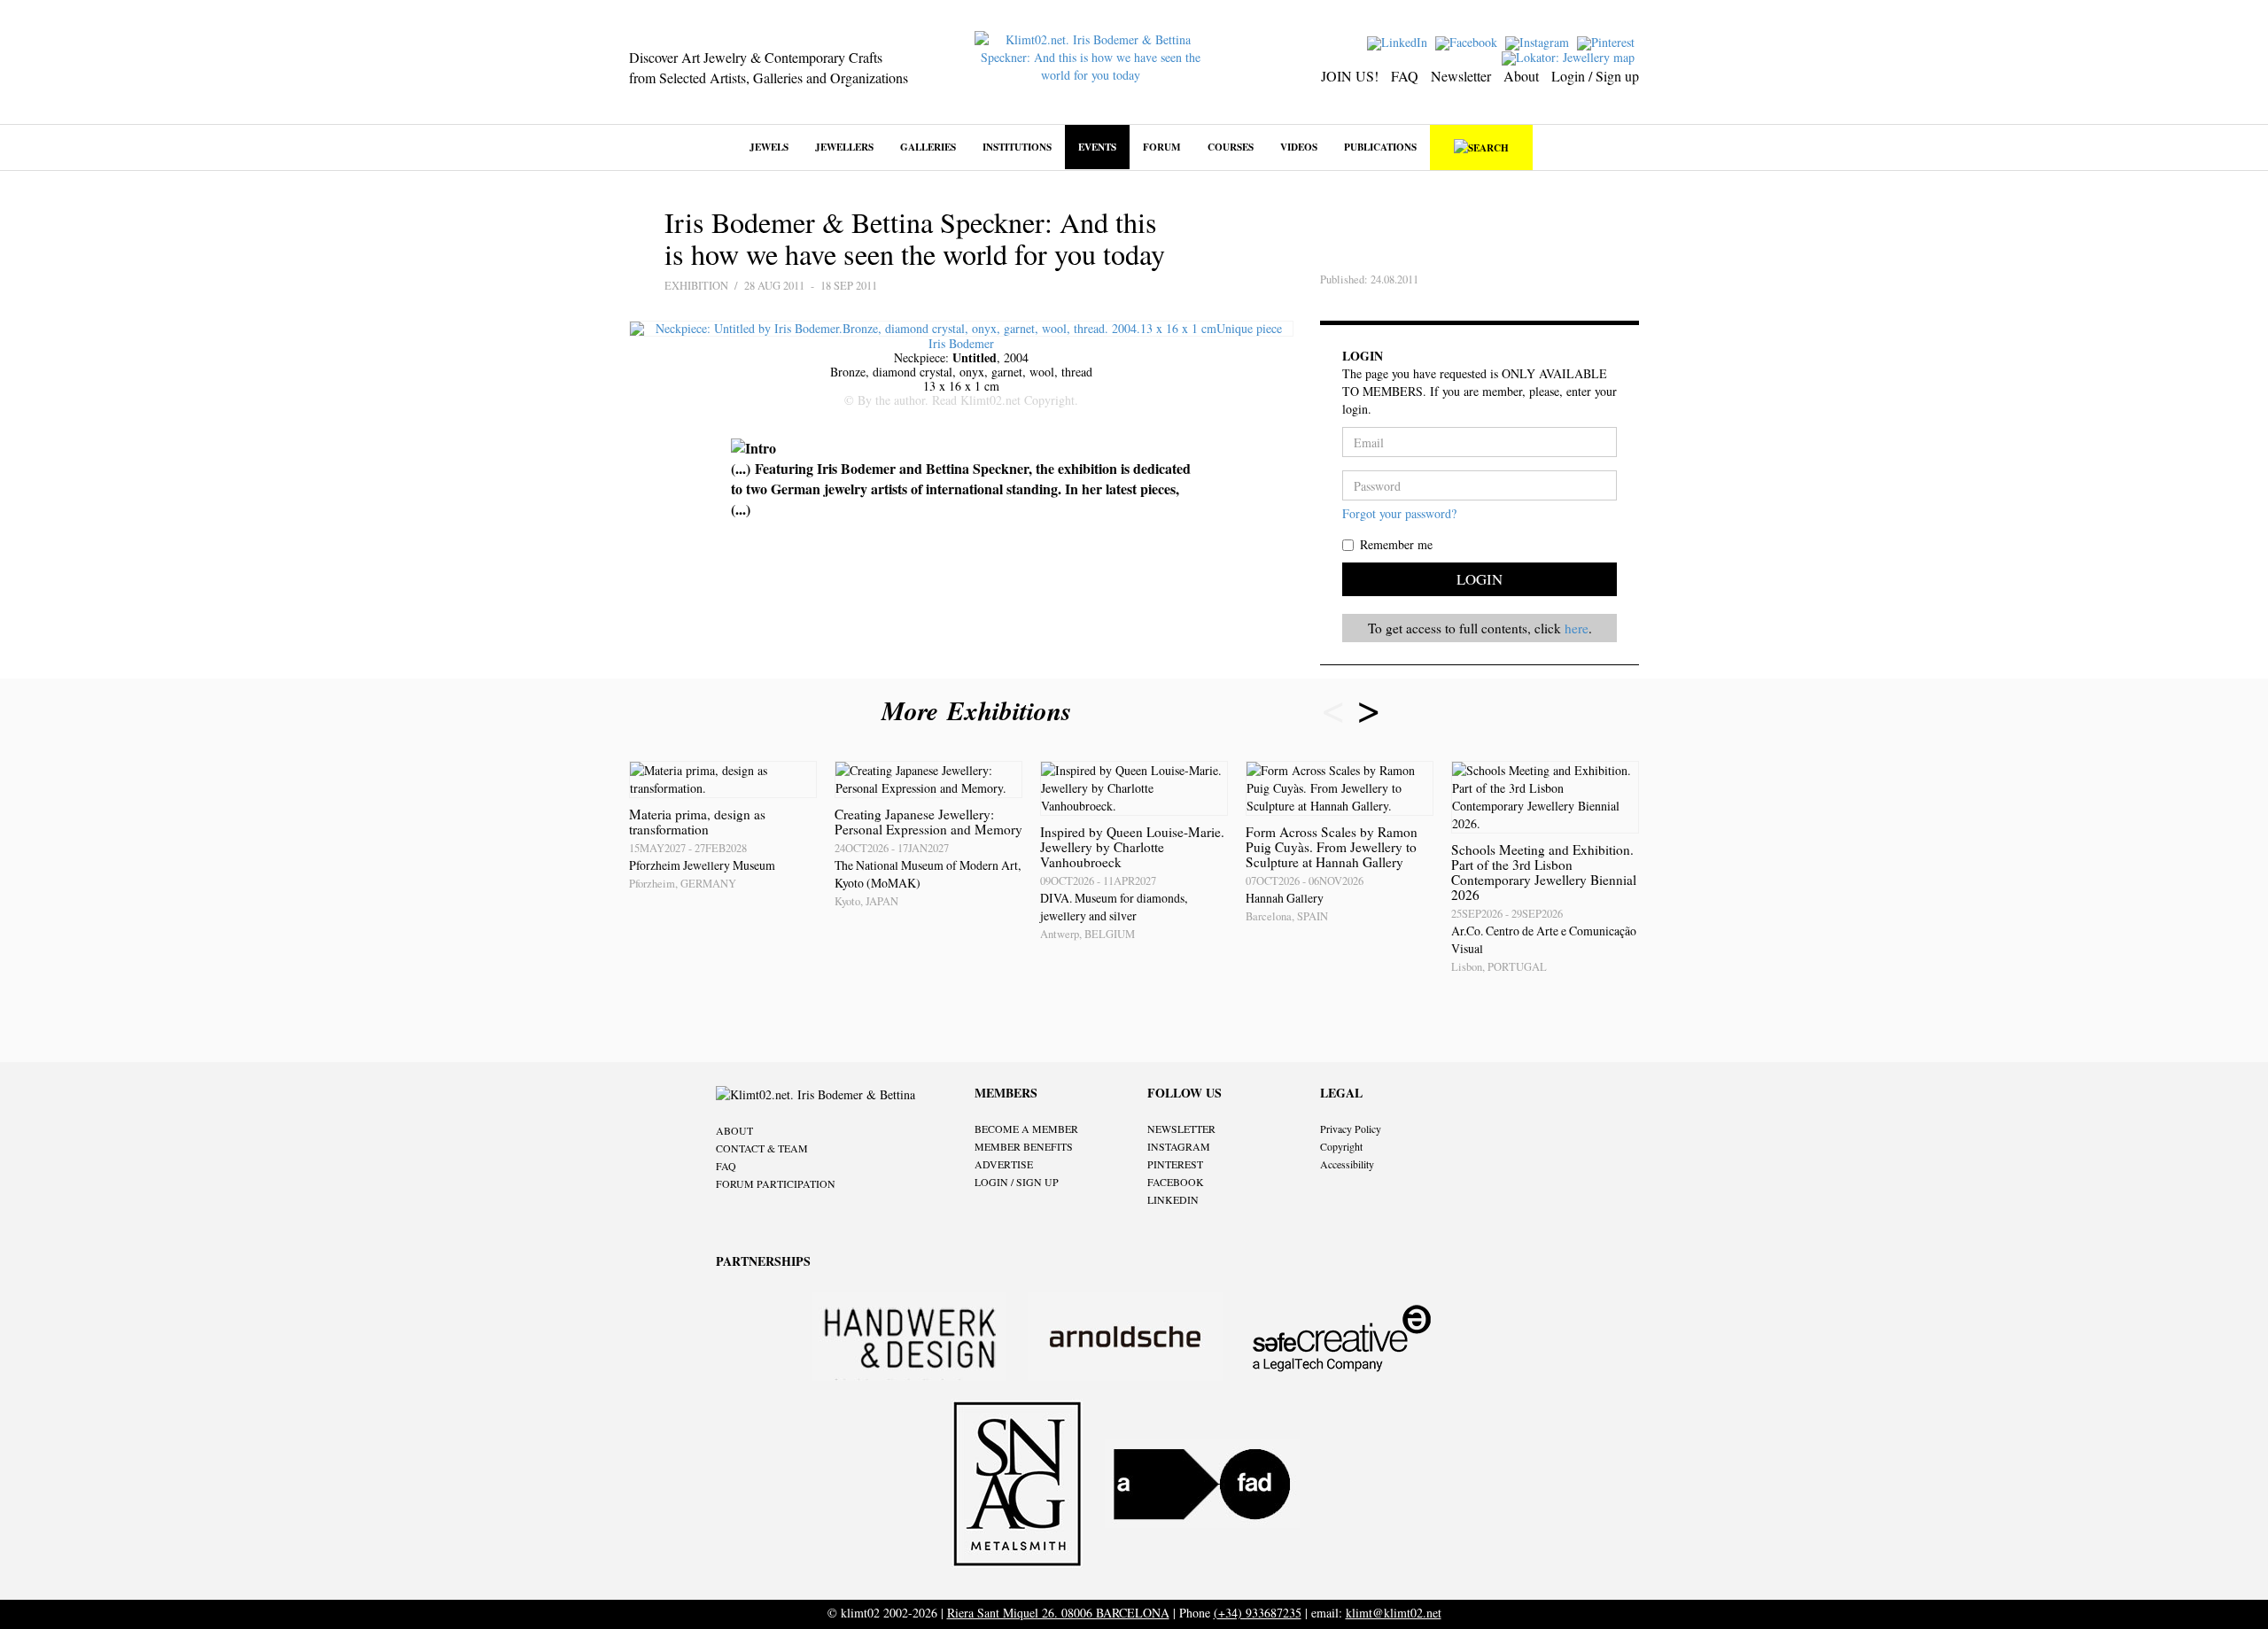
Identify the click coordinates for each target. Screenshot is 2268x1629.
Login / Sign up (1595, 76)
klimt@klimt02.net (1394, 1613)
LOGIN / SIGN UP (1017, 1182)
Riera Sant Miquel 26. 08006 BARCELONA (1058, 1613)
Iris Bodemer (961, 343)
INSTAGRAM (1179, 1146)
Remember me (1396, 544)
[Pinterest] (1608, 41)
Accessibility (1347, 1164)
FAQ (1405, 76)
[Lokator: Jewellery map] (1570, 56)
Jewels (769, 147)
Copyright (1341, 1146)
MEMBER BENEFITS (1024, 1146)
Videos (1299, 147)
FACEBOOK (1176, 1182)
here (1577, 628)
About (1521, 76)
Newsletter (1461, 76)
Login (1480, 579)
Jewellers (844, 147)
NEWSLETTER (1181, 1129)
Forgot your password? (1399, 513)
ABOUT (734, 1130)
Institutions (1017, 147)
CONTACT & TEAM (762, 1148)
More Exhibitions (981, 710)
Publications (1380, 147)
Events (1097, 147)
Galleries (928, 147)
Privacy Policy (1351, 1129)
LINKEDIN (1173, 1199)
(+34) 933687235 (1258, 1613)
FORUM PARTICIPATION (776, 1183)
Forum (1162, 147)
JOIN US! (1350, 76)
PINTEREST (1175, 1164)
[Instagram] (1539, 41)
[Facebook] (1468, 41)
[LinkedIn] (1399, 41)
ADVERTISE (1004, 1164)
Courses (1231, 147)
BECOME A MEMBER (1026, 1129)
